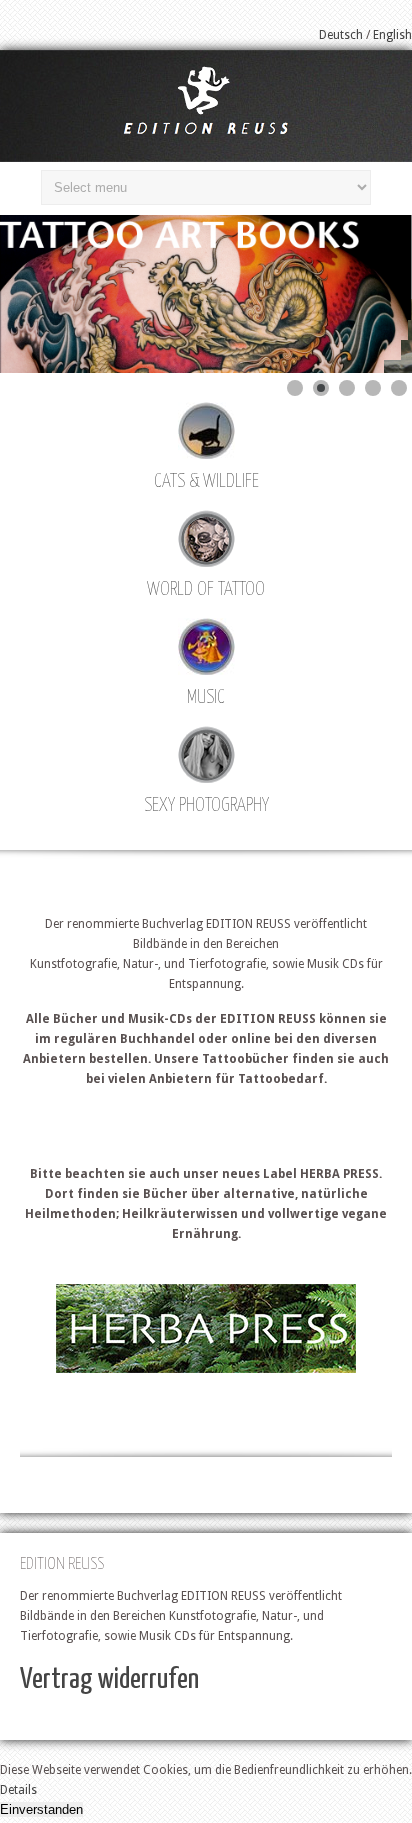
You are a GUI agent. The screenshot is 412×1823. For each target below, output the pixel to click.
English (392, 35)
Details (18, 1790)
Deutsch (341, 35)
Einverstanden (41, 1809)
